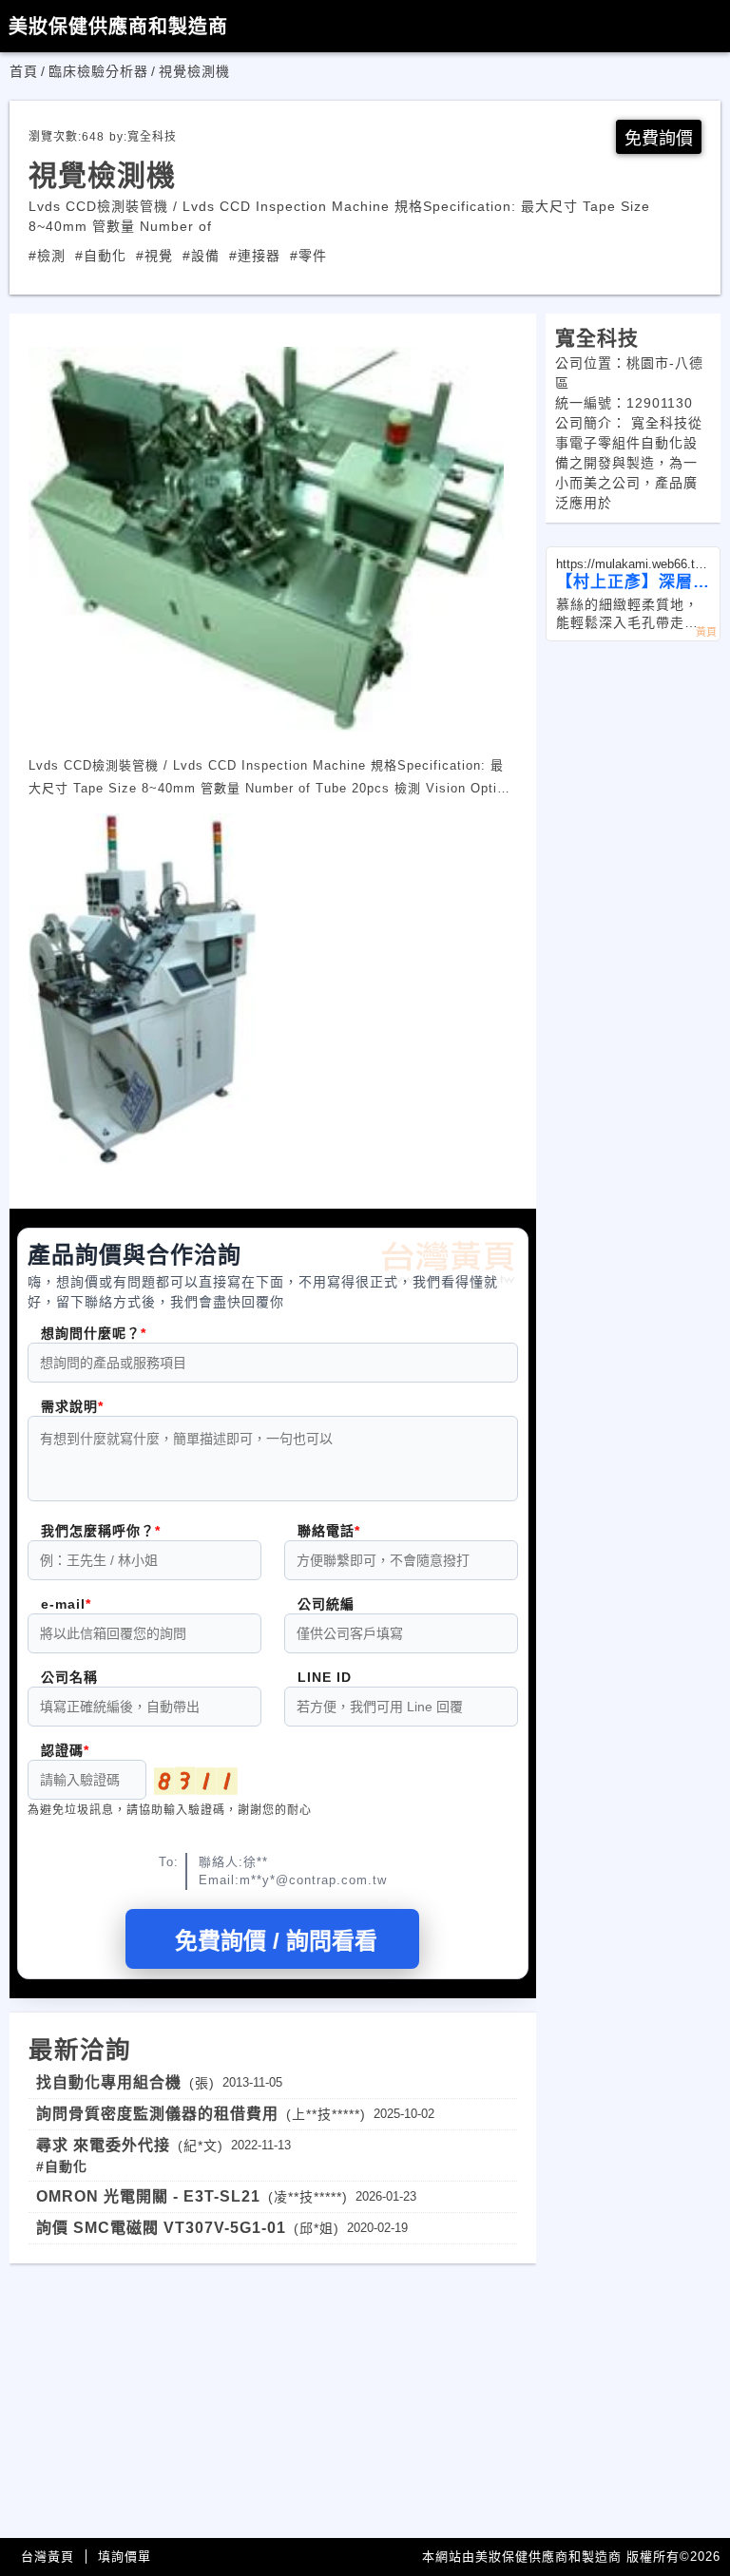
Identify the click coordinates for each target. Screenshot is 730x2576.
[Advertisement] (273, 2396)
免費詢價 (659, 139)
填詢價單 (125, 2557)
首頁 (24, 71)
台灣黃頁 (48, 2557)
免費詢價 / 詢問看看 (276, 1941)
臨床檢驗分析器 (98, 71)
